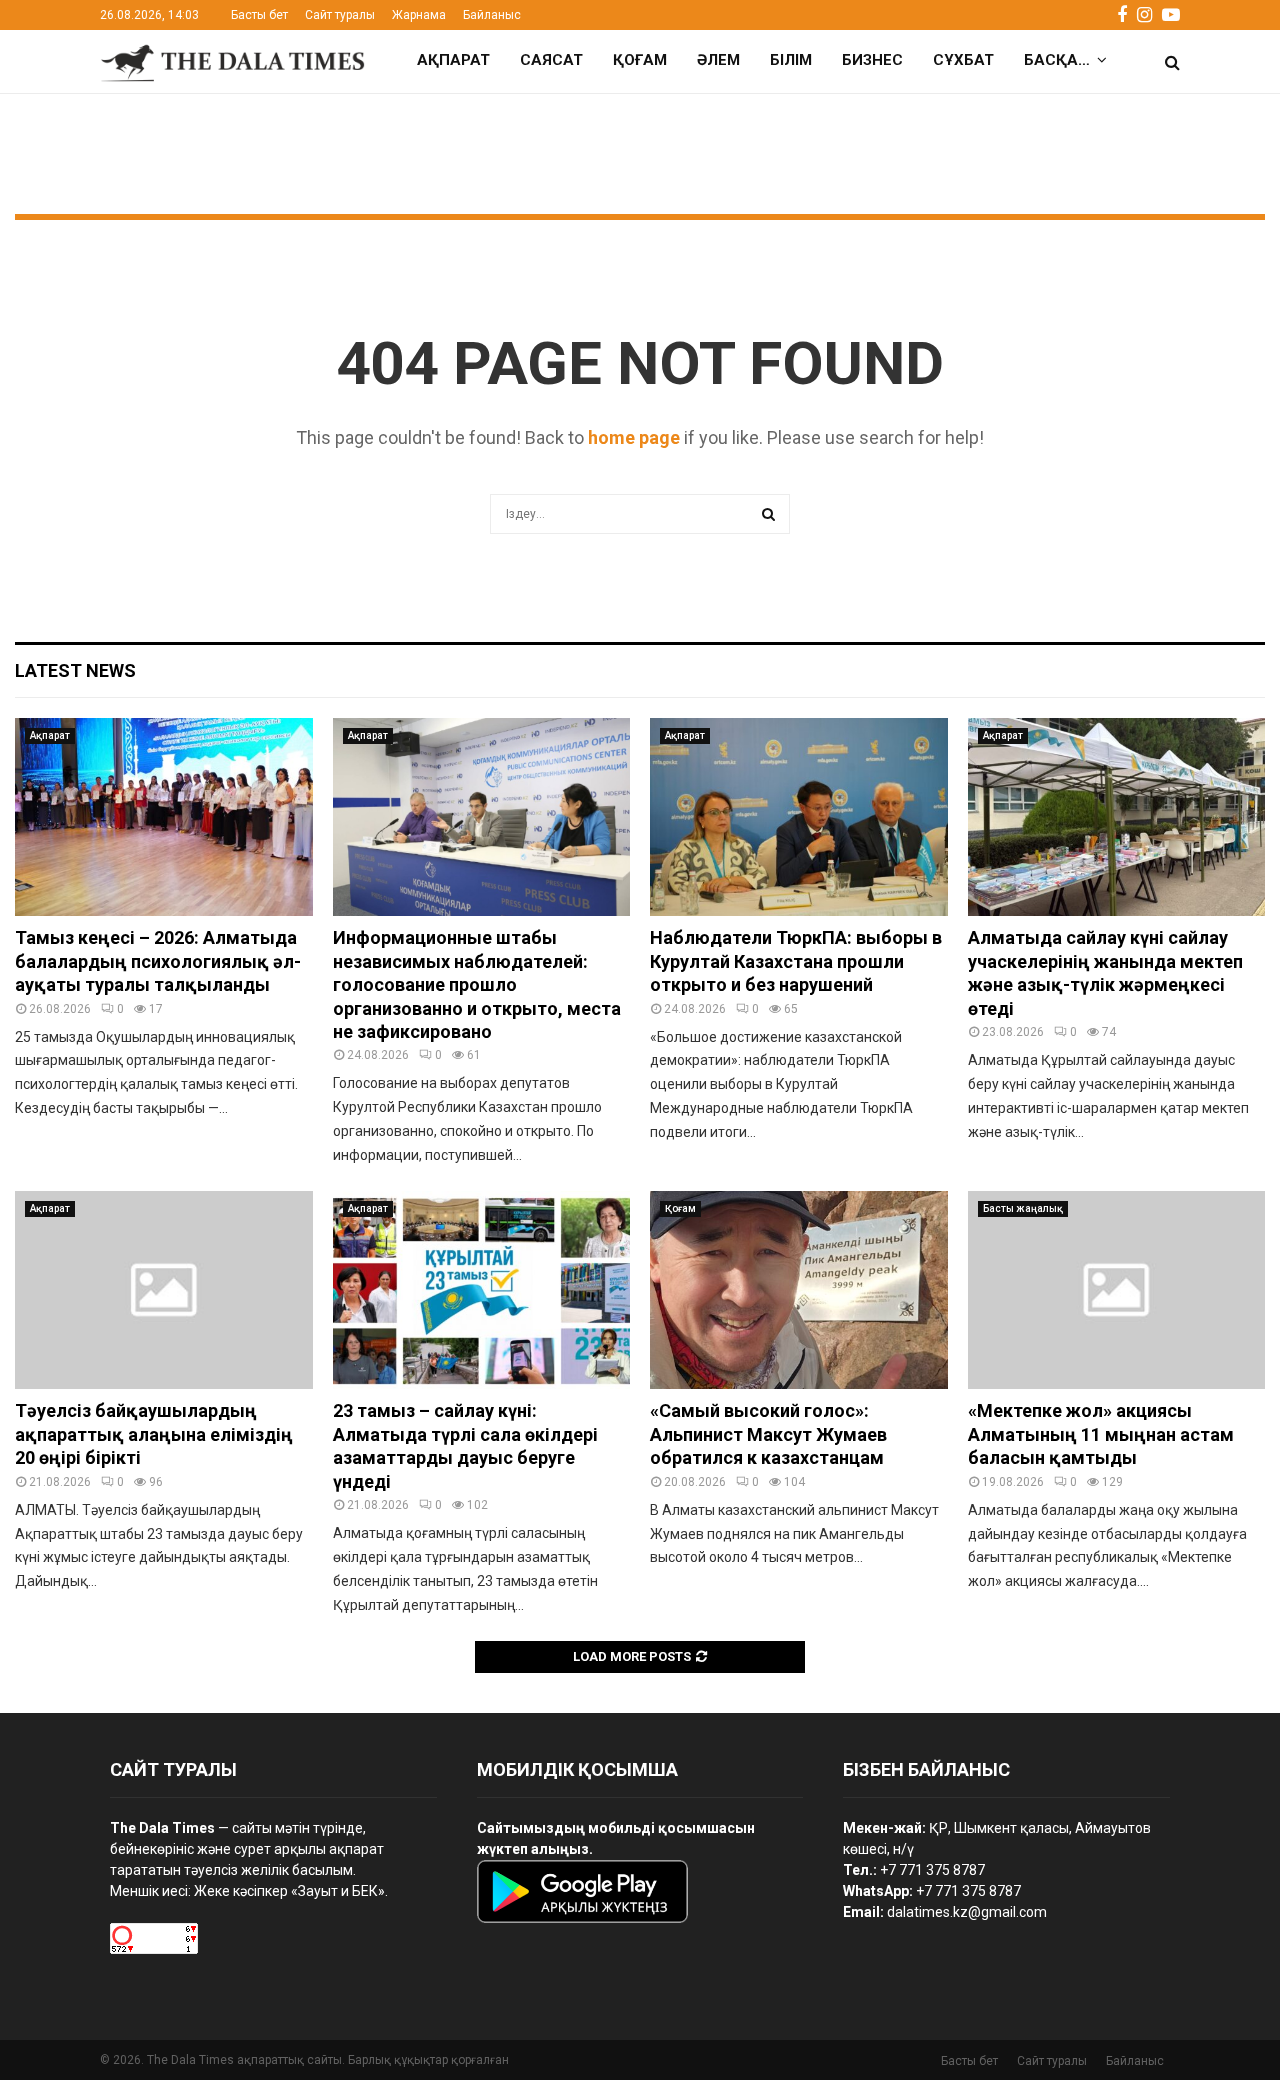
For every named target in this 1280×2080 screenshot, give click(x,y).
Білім (791, 60)
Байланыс (492, 15)
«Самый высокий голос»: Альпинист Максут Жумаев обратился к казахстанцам (768, 1434)
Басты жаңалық (1023, 1208)
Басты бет (259, 15)
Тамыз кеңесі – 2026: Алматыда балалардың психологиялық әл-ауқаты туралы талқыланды (158, 961)
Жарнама (419, 15)
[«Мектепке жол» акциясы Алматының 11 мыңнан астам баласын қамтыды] (1117, 1290)
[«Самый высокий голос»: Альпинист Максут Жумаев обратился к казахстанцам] (799, 1290)
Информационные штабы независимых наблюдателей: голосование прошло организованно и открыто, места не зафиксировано (477, 984)
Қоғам (640, 60)
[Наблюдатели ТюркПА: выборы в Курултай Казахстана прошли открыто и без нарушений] (799, 817)
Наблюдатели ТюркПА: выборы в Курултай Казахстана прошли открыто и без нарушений (796, 961)
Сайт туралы (340, 15)
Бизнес (872, 60)
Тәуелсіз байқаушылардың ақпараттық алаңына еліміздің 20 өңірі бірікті (154, 1434)
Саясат (551, 60)
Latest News (75, 670)
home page (634, 437)
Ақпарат (453, 60)
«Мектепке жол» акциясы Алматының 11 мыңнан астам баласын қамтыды (1101, 1434)
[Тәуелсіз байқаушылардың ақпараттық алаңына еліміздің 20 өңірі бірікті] (164, 1290)
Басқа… (1057, 60)
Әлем (718, 60)
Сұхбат (963, 60)
